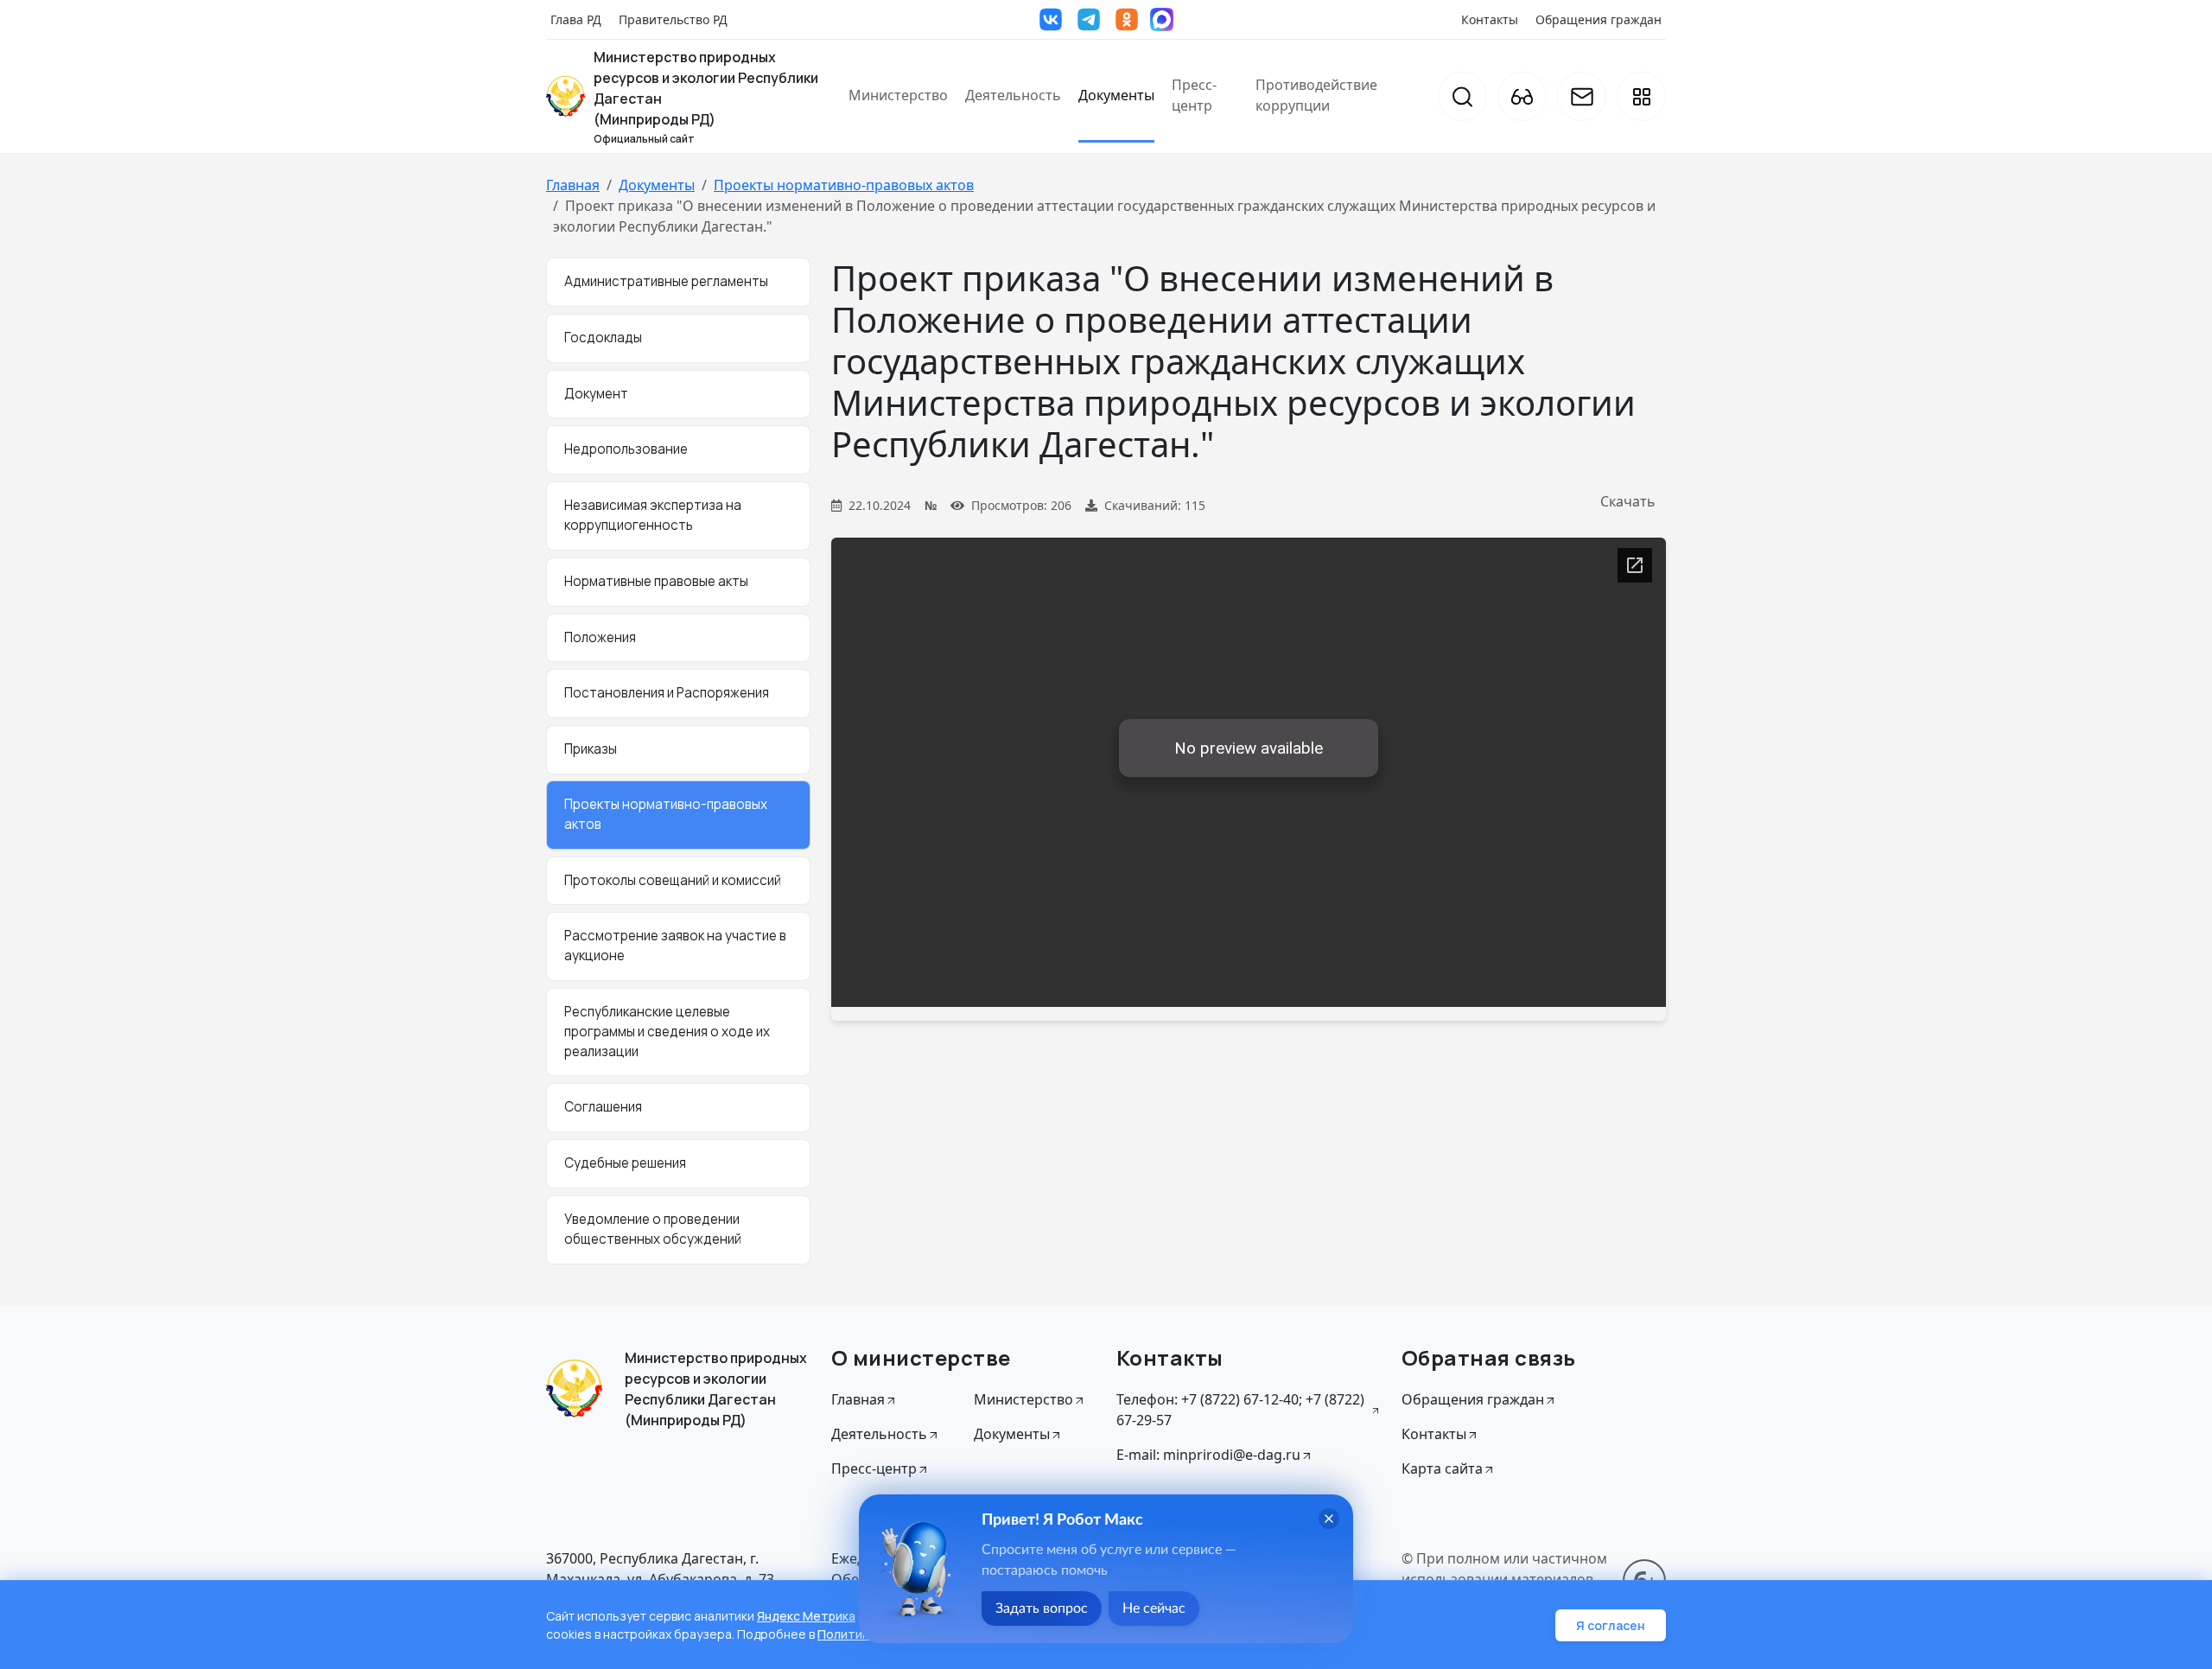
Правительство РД (673, 19)
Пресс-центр (1194, 95)
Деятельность (1013, 95)
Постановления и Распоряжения (667, 693)
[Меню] (1641, 96)
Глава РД (576, 19)
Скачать (1628, 501)
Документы (1116, 95)
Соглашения (603, 1107)
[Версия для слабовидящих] (1522, 96)
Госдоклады (603, 338)
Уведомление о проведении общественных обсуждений (653, 1229)
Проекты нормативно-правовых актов (844, 185)
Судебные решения (625, 1163)
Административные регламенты (666, 281)
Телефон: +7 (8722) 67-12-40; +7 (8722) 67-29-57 (1240, 1410)
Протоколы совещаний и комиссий (673, 880)
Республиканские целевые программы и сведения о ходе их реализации (667, 1032)
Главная (573, 185)
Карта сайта (1442, 1468)
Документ (596, 394)
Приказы (591, 749)
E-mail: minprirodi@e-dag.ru (1208, 1455)
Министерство (898, 95)
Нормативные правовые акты (656, 581)
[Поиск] (1462, 96)
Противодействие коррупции (1316, 95)
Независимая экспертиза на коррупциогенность (653, 515)
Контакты (1490, 19)
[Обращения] (1582, 96)
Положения (600, 637)
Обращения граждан (1599, 19)
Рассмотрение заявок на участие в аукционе (675, 946)
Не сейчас (1154, 1608)
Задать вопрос (1042, 1608)
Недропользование (626, 449)
